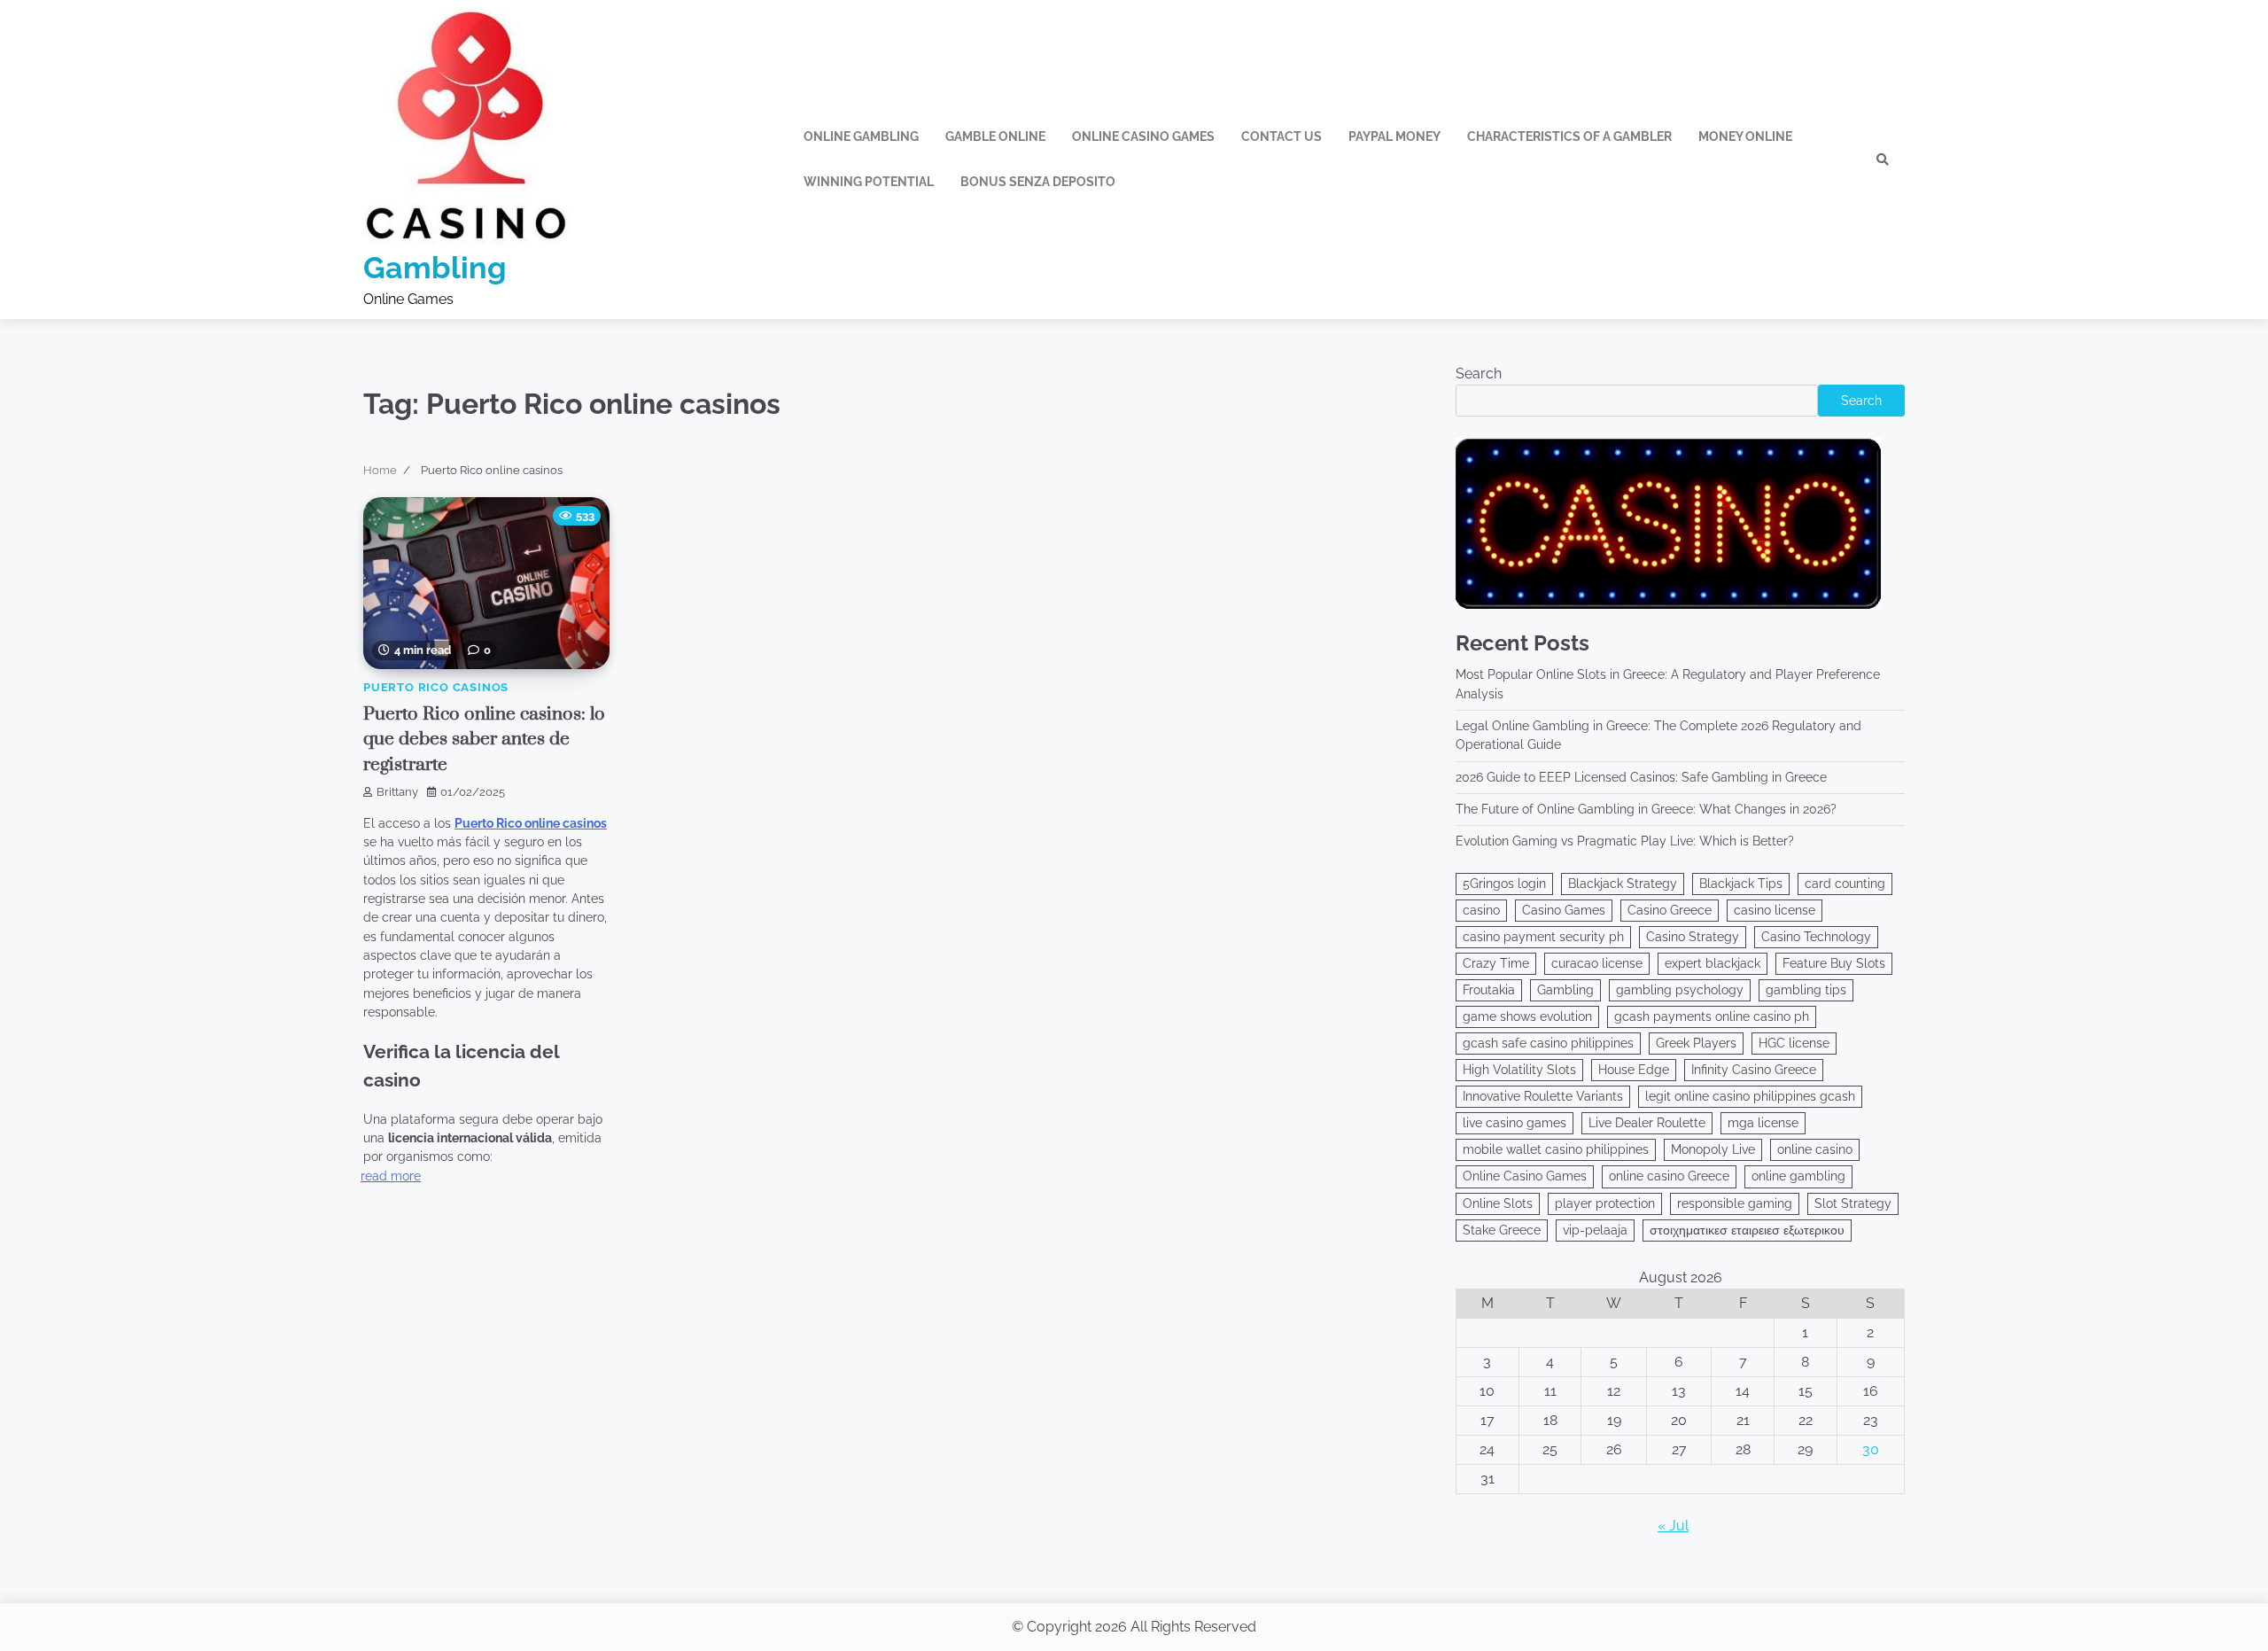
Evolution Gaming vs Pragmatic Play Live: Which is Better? (1625, 841)
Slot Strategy (1853, 1203)
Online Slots (1498, 1203)
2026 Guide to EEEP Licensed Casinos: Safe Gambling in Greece (1641, 777)
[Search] (1883, 160)
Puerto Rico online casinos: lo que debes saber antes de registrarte (484, 740)
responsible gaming (1735, 1203)
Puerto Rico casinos (436, 687)
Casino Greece (1670, 910)
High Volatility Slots (1519, 1070)
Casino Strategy (1693, 937)
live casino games (1515, 1123)
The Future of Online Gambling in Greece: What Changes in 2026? (1646, 809)
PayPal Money (1394, 136)
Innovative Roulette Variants (1543, 1096)
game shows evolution (1527, 1016)
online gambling (1798, 1176)
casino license (1775, 910)
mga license (1763, 1123)
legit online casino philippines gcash (1750, 1096)
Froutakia (1489, 990)
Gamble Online (995, 136)
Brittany (397, 792)
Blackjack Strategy (1623, 884)
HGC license (1794, 1043)
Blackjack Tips (1741, 884)
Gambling (435, 268)
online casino (1815, 1149)
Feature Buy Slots (1834, 963)
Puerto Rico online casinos (531, 823)
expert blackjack (1713, 963)
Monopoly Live (1713, 1149)
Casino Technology (1816, 937)
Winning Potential (869, 182)
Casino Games (1564, 910)
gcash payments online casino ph (1712, 1016)
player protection (1605, 1203)
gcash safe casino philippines (1548, 1043)
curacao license (1597, 963)
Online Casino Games (1525, 1176)
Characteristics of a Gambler (1569, 136)
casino (1481, 910)
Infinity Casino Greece (1754, 1070)
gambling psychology (1680, 990)
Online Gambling (861, 136)
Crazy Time (1496, 963)
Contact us (1282, 136)
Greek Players (1696, 1043)
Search (1479, 374)
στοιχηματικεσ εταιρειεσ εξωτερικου (1747, 1230)
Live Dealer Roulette (1647, 1123)
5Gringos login (1504, 884)
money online (1745, 136)
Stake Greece (1502, 1230)
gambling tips (1806, 990)
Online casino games (1143, 136)
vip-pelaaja (1595, 1230)
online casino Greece (1669, 1176)
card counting (1845, 884)
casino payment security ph (1543, 937)
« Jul (1673, 1526)
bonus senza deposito (1038, 182)
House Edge (1634, 1070)
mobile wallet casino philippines (1556, 1149)
